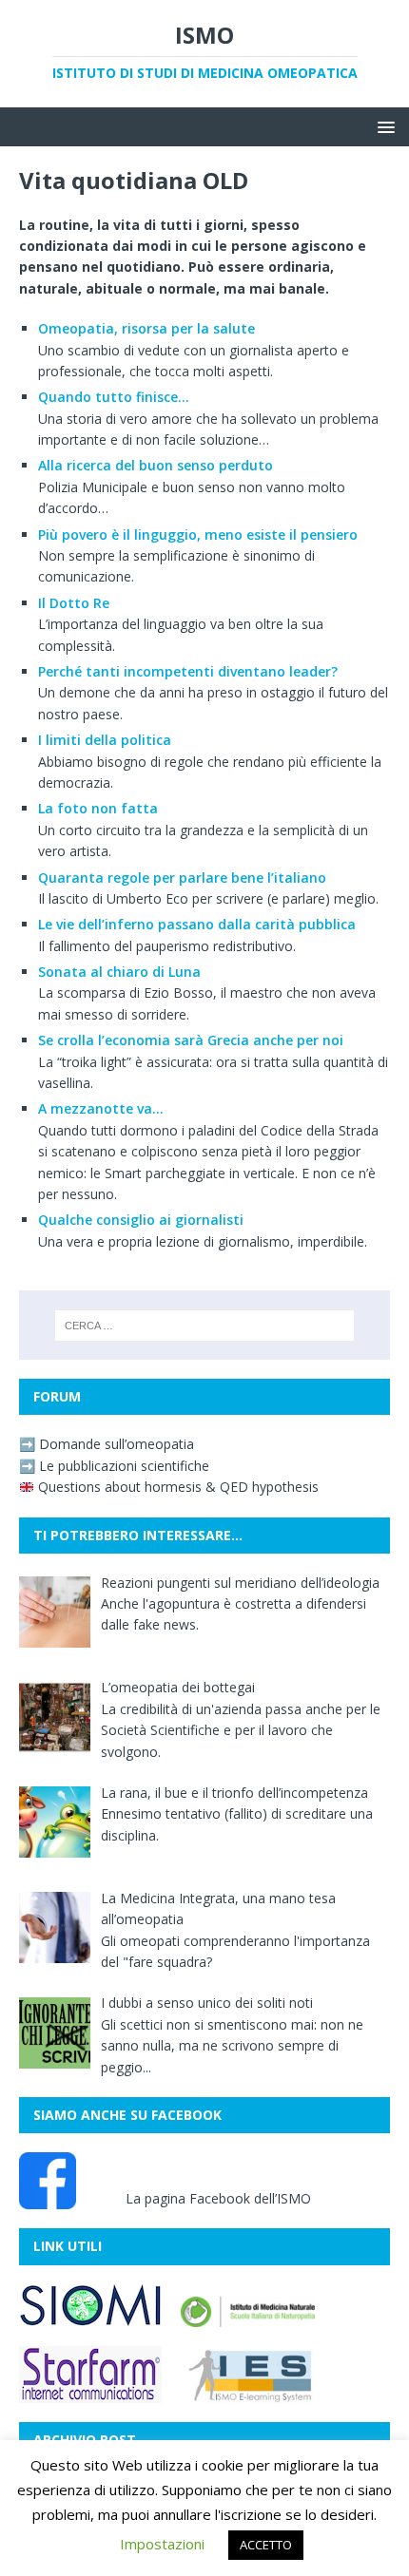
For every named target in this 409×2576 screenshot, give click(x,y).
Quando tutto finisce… (114, 397)
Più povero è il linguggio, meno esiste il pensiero (198, 534)
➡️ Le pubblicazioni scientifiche (114, 1466)
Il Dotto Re (74, 603)
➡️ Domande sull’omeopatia (107, 1444)
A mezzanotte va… (101, 1108)
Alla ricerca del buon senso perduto (156, 465)
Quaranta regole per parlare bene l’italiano (182, 878)
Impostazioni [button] (162, 2544)
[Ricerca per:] (205, 1326)
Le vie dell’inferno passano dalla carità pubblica (197, 924)
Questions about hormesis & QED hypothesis (176, 1487)
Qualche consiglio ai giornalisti (141, 1220)
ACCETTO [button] (266, 2545)
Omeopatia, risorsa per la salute (146, 328)
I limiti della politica (105, 740)
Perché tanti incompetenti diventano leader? (188, 671)
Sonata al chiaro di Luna (119, 972)
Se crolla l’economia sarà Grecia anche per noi (191, 1040)
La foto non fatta (98, 808)
